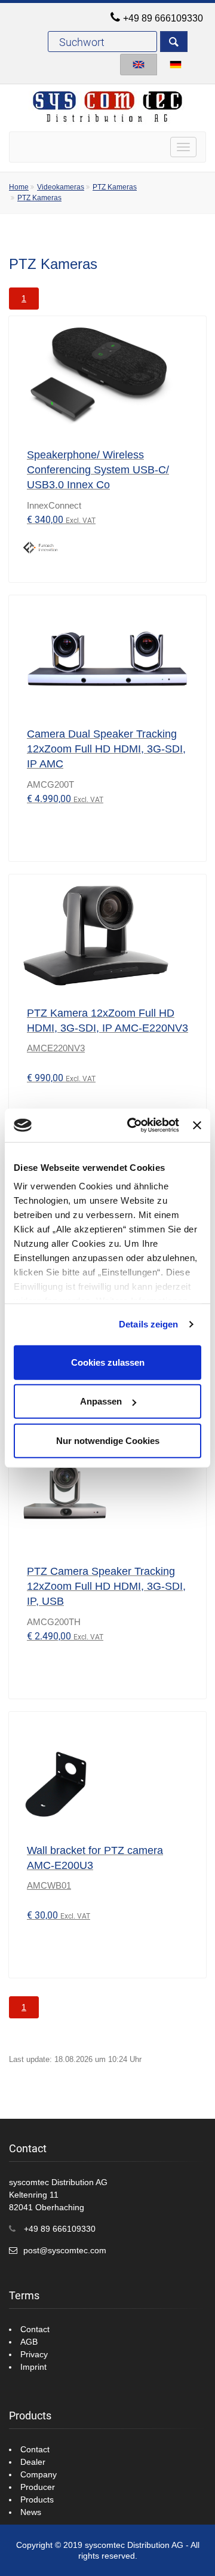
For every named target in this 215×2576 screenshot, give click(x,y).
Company (39, 2474)
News (31, 2512)
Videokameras (61, 187)
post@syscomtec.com (65, 2250)
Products (37, 2499)
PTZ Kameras (115, 187)
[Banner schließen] (197, 1125)
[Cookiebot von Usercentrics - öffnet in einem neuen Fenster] (133, 1125)
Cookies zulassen (108, 1362)
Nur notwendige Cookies (108, 1440)
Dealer (33, 2462)
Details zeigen (148, 1324)
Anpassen (101, 1401)
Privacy (34, 2354)
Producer (38, 2487)
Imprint (33, 2367)
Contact (35, 2329)
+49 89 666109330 (163, 18)
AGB (29, 2342)
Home (19, 187)
